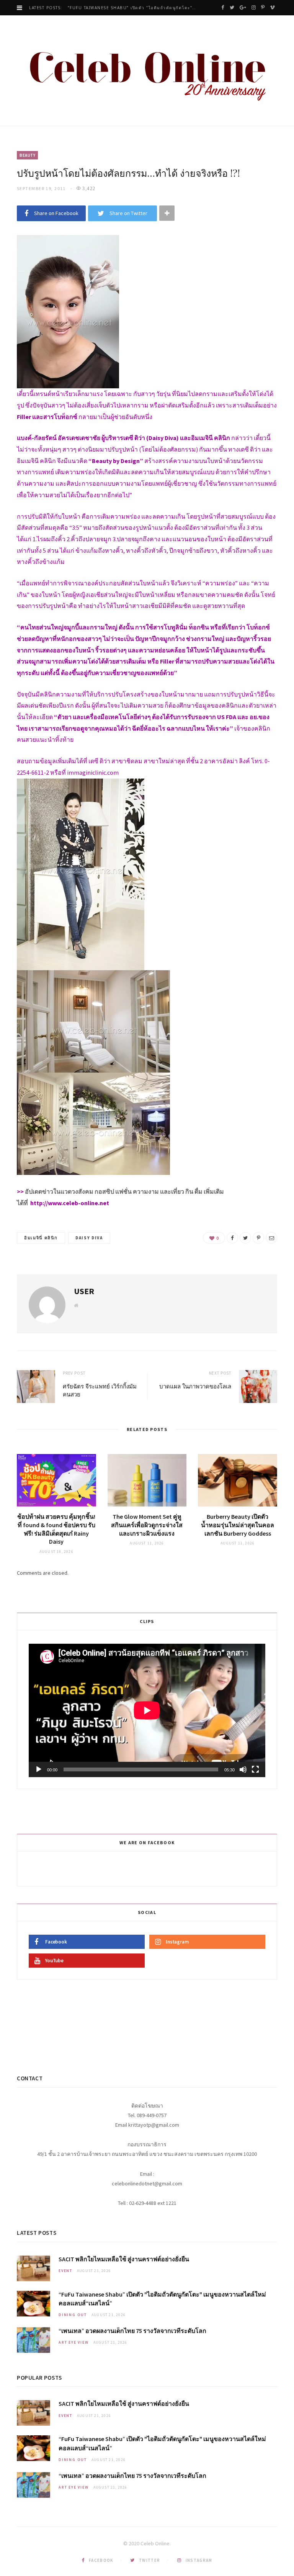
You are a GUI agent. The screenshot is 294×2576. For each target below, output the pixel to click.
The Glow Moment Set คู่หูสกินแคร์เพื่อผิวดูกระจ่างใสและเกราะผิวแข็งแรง (147, 1525)
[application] (147, 1710)
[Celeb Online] (147, 71)
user (84, 1291)
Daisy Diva (89, 1238)
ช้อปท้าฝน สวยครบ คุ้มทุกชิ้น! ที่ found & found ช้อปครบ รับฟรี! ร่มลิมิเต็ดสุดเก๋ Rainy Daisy (56, 1529)
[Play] (39, 1769)
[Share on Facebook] (232, 1238)
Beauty (27, 155)
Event (65, 2271)
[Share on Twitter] (245, 1238)
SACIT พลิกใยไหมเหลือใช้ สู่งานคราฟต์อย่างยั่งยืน (124, 2259)
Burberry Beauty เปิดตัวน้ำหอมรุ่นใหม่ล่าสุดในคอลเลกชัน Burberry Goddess (238, 1525)
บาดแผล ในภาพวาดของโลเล (195, 1386)
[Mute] (243, 1769)
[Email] (271, 1238)
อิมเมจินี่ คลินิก (41, 1238)
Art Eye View (74, 2342)
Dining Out (73, 2315)
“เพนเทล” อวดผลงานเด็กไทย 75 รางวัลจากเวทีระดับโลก (132, 2331)
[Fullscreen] (255, 1769)
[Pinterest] (258, 1238)
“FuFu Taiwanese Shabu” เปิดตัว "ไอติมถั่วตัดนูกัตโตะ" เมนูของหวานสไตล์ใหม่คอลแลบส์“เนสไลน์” (134, 8)
